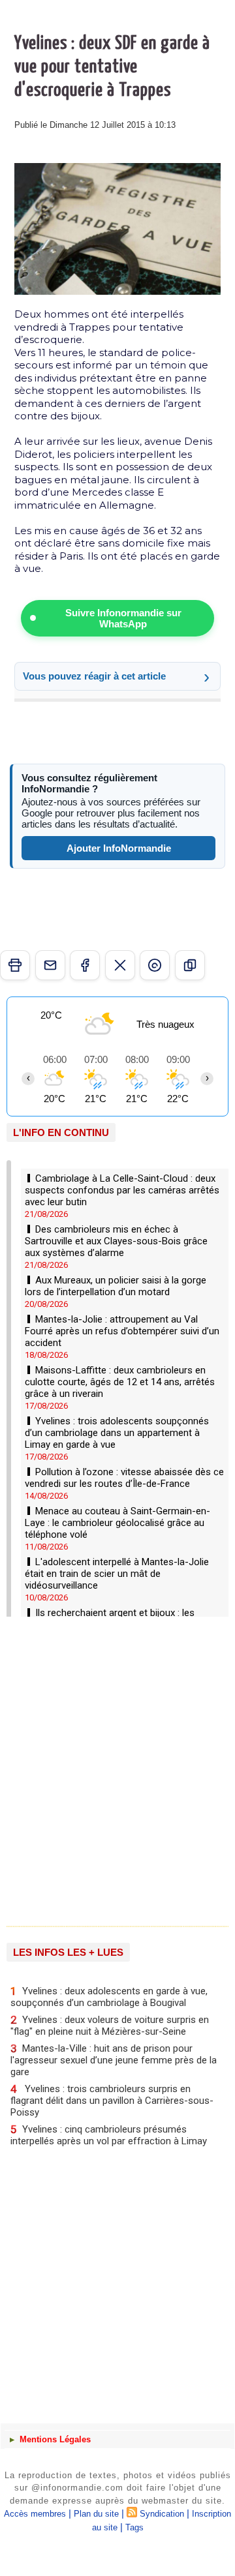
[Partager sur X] (120, 965)
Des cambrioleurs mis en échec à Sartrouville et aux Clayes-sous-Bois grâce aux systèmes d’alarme (116, 1241)
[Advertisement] (111, 1767)
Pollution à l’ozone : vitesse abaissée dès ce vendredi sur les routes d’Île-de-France (124, 1478)
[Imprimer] (15, 965)
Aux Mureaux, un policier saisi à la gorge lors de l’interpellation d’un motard (116, 1286)
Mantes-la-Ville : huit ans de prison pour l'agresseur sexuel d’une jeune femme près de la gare (114, 2060)
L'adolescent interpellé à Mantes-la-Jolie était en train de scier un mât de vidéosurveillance (117, 1574)
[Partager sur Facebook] (85, 965)
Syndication (162, 2514)
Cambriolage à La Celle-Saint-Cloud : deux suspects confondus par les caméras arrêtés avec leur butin (122, 1190)
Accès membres (35, 2514)
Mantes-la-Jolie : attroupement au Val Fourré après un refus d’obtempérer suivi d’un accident (122, 1331)
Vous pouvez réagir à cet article (94, 676)
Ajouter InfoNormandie (119, 848)
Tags (134, 2527)
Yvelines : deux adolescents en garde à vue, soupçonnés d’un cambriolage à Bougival (109, 1997)
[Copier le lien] (190, 965)
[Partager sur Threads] (155, 965)
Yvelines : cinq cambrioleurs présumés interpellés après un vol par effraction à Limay (109, 2135)
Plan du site (96, 2514)
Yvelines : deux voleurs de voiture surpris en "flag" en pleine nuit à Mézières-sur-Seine (110, 2025)
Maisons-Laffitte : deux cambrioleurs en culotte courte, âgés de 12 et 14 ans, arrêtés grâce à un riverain (120, 1382)
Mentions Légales (54, 2439)
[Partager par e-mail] (50, 965)
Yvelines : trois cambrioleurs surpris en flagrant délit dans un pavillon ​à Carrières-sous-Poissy (112, 2100)
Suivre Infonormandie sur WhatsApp (123, 618)
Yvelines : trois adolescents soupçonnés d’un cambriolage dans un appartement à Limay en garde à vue (117, 1433)
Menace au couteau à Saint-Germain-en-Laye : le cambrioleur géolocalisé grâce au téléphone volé (117, 1523)
